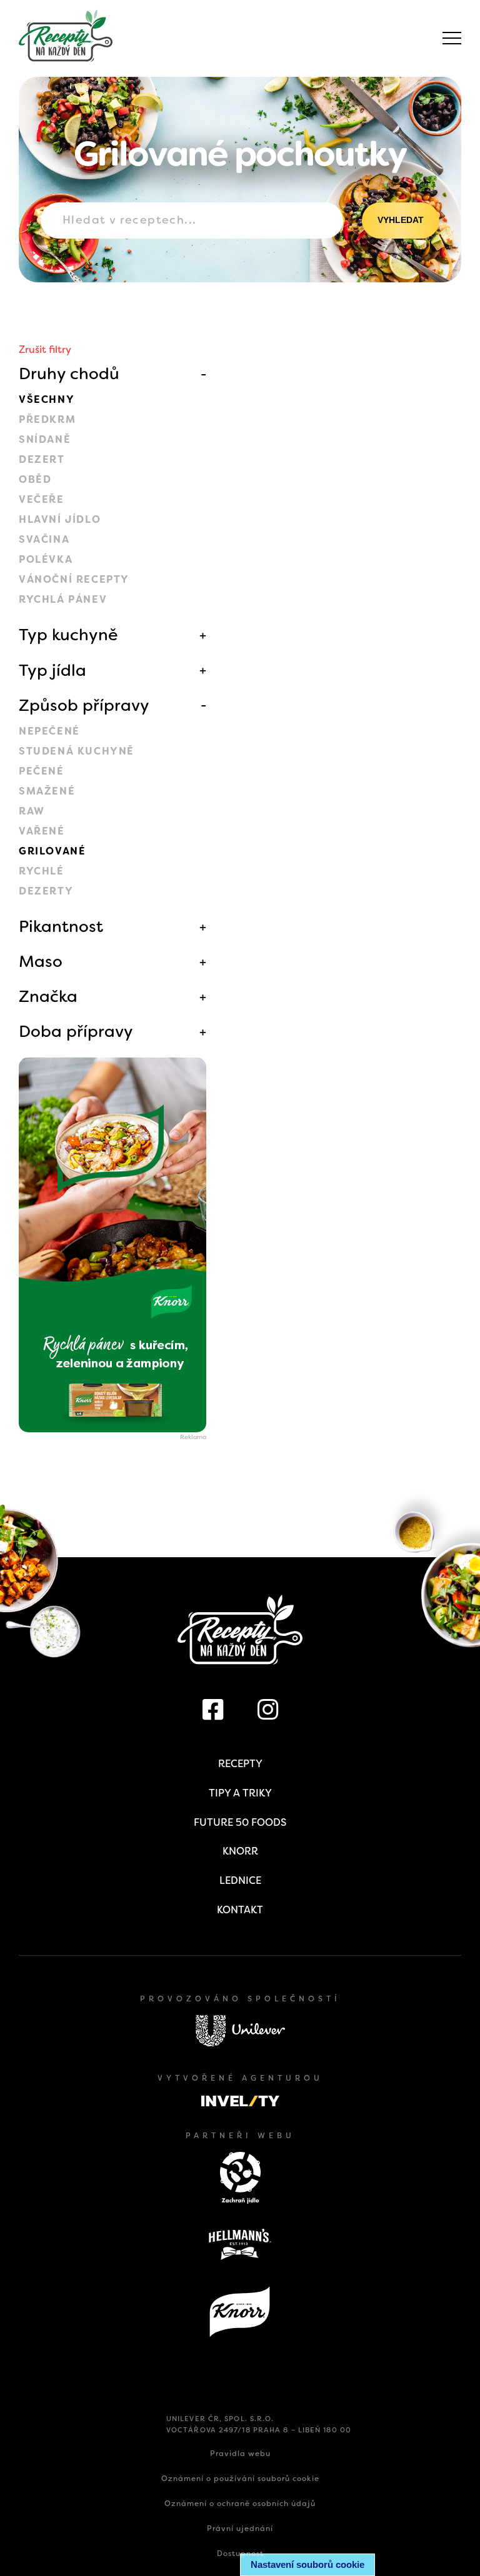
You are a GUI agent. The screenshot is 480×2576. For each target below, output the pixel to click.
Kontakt (240, 1910)
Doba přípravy (76, 1031)
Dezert (42, 459)
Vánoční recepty (74, 579)
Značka (48, 996)
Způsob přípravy (84, 705)
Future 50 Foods (240, 1822)
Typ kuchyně (68, 635)
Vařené (42, 831)
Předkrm (47, 419)
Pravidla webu (240, 2454)
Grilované (52, 851)
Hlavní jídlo (60, 519)
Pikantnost (61, 926)
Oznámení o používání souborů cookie (240, 2479)
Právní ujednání (240, 2529)
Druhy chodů (69, 374)
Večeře (42, 499)
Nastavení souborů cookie (307, 2564)
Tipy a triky (240, 1793)
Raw (32, 811)
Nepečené (49, 731)
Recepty (240, 1764)
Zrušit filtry (45, 349)
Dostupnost (240, 2554)
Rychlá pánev (63, 599)
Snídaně (45, 439)
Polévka (46, 559)
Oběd (35, 479)
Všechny (47, 399)
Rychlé (42, 871)
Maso (41, 961)
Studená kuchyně (77, 751)
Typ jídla (52, 670)
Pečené (42, 771)
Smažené (47, 791)
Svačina (44, 539)
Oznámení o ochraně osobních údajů (240, 2504)
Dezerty (46, 891)
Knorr (240, 1851)
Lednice (240, 1880)
